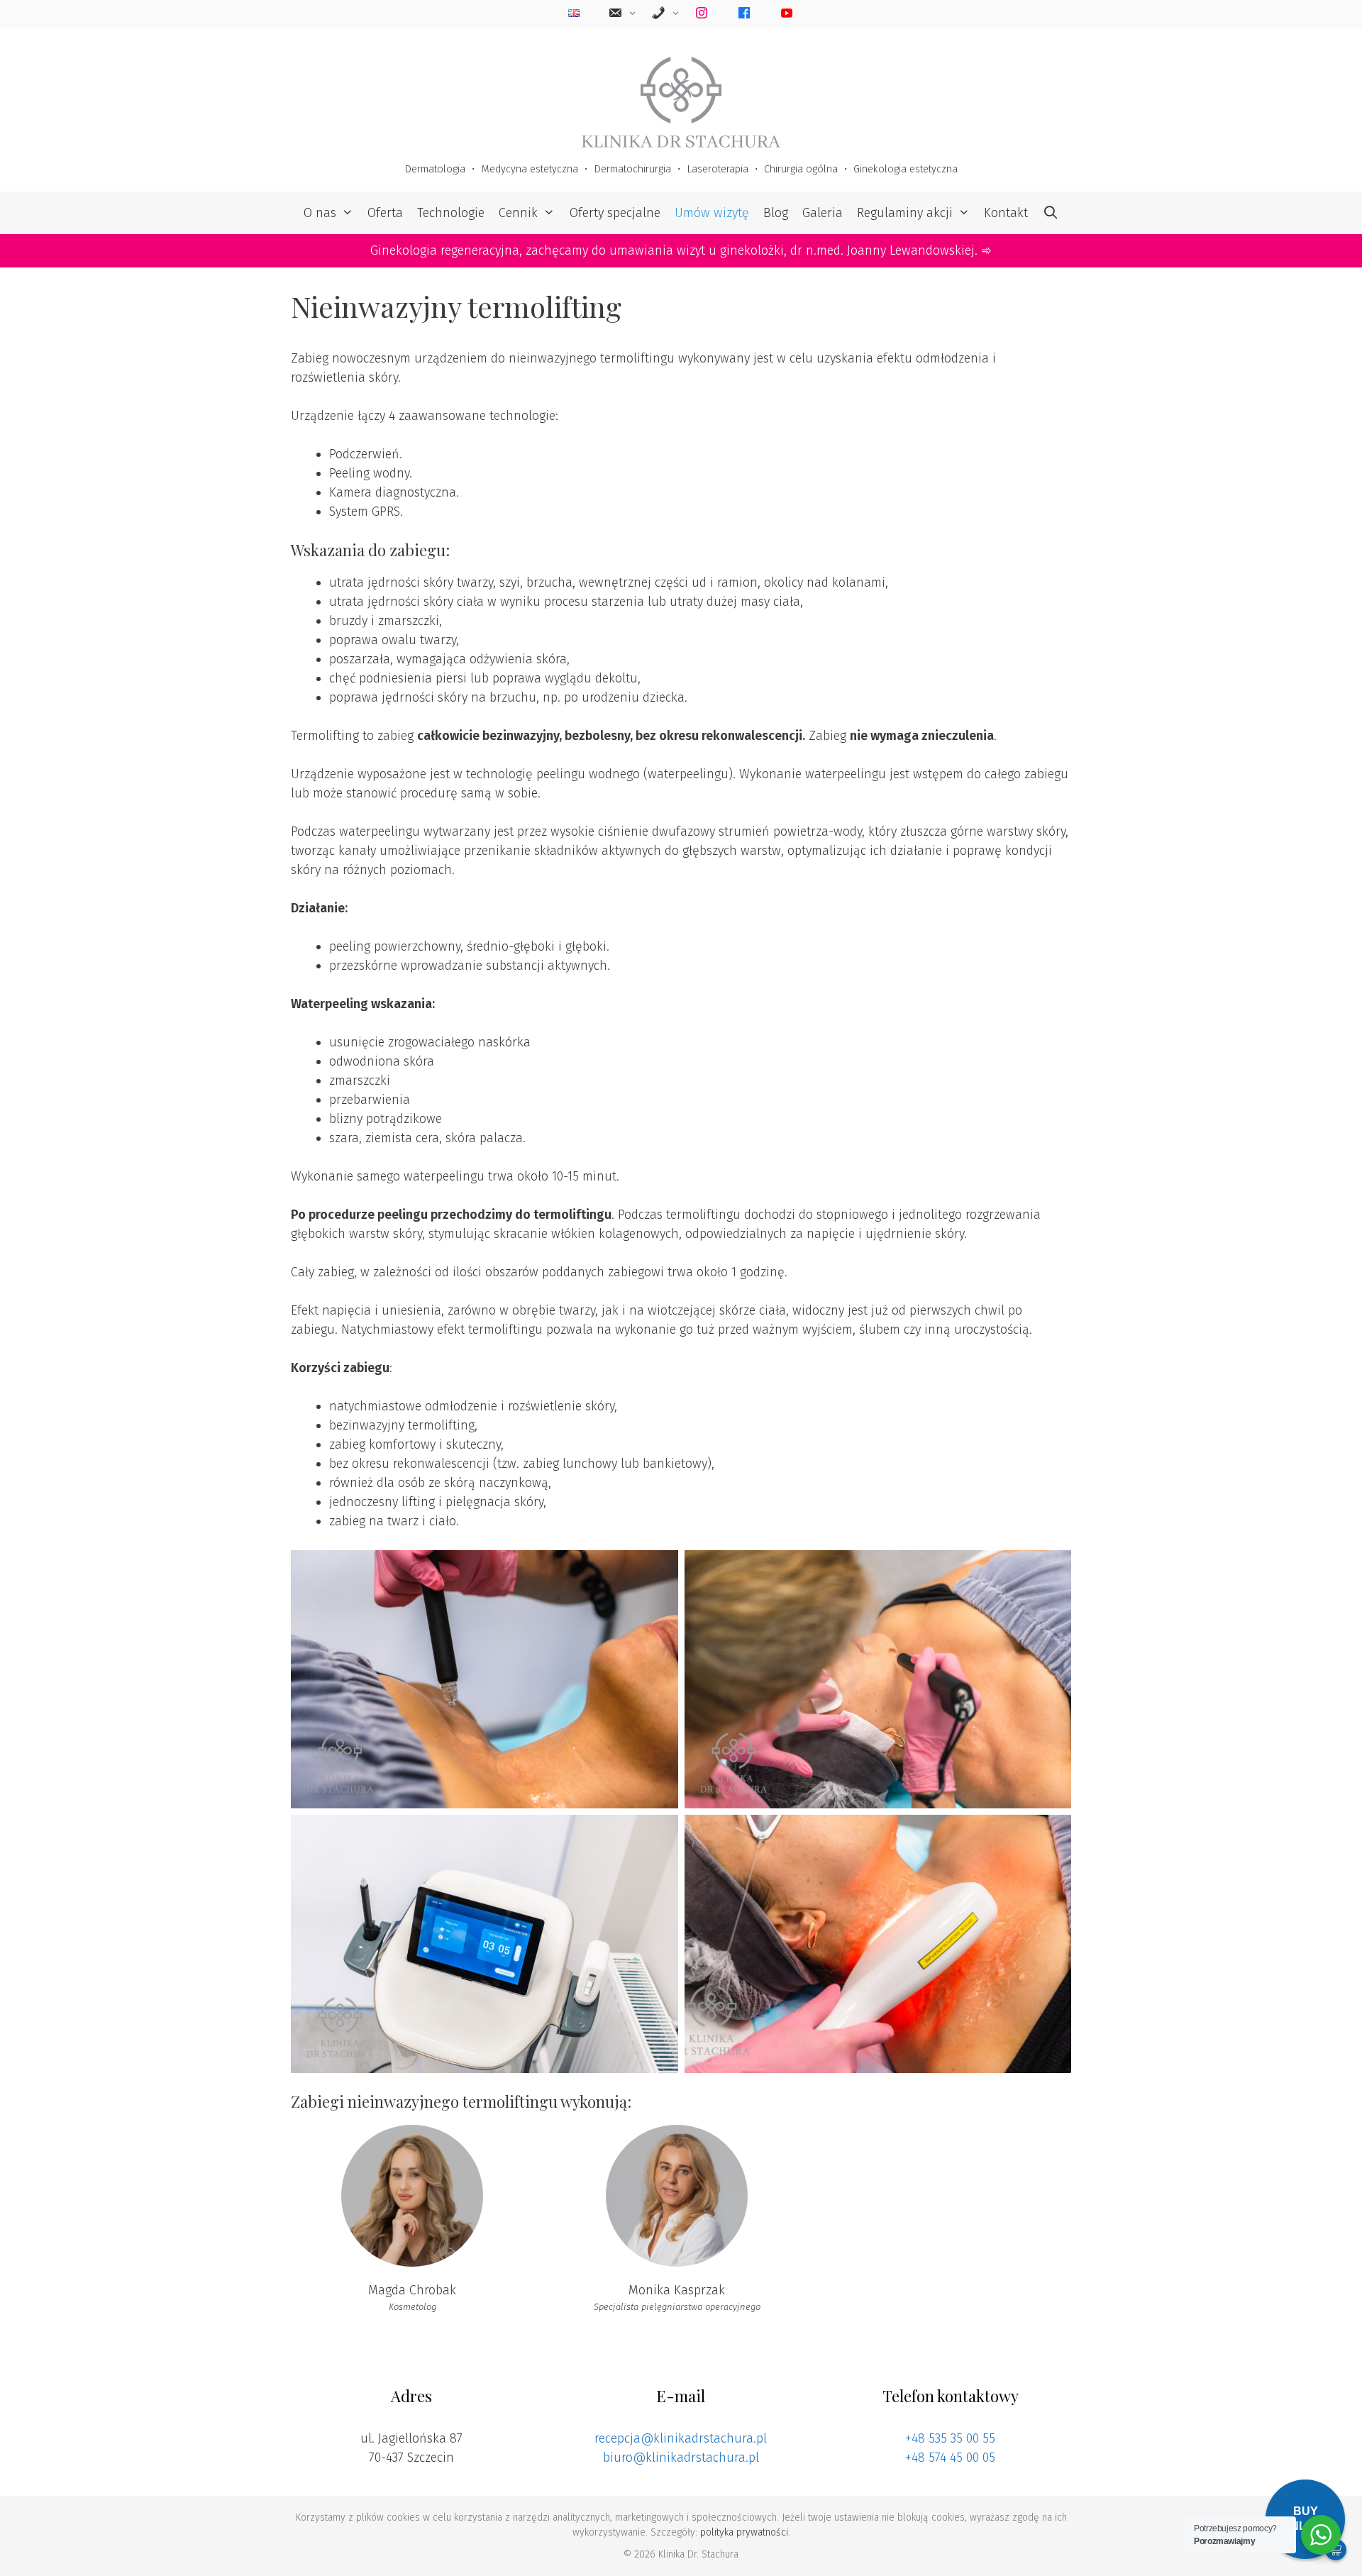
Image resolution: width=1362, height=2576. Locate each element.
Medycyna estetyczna (530, 169)
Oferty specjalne (615, 213)
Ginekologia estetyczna (906, 169)
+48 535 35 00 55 (950, 2438)
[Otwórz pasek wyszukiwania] (1050, 213)
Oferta (385, 213)
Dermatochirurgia (632, 169)
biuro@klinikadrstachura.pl (681, 2458)
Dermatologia (435, 169)
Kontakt (1006, 213)
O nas (320, 213)
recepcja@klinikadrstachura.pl (681, 2438)
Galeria (823, 213)
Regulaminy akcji (905, 213)
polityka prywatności (744, 2532)
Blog (776, 213)
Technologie (451, 213)
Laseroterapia (718, 169)
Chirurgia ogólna (801, 169)
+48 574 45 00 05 (950, 2458)
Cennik (518, 213)
